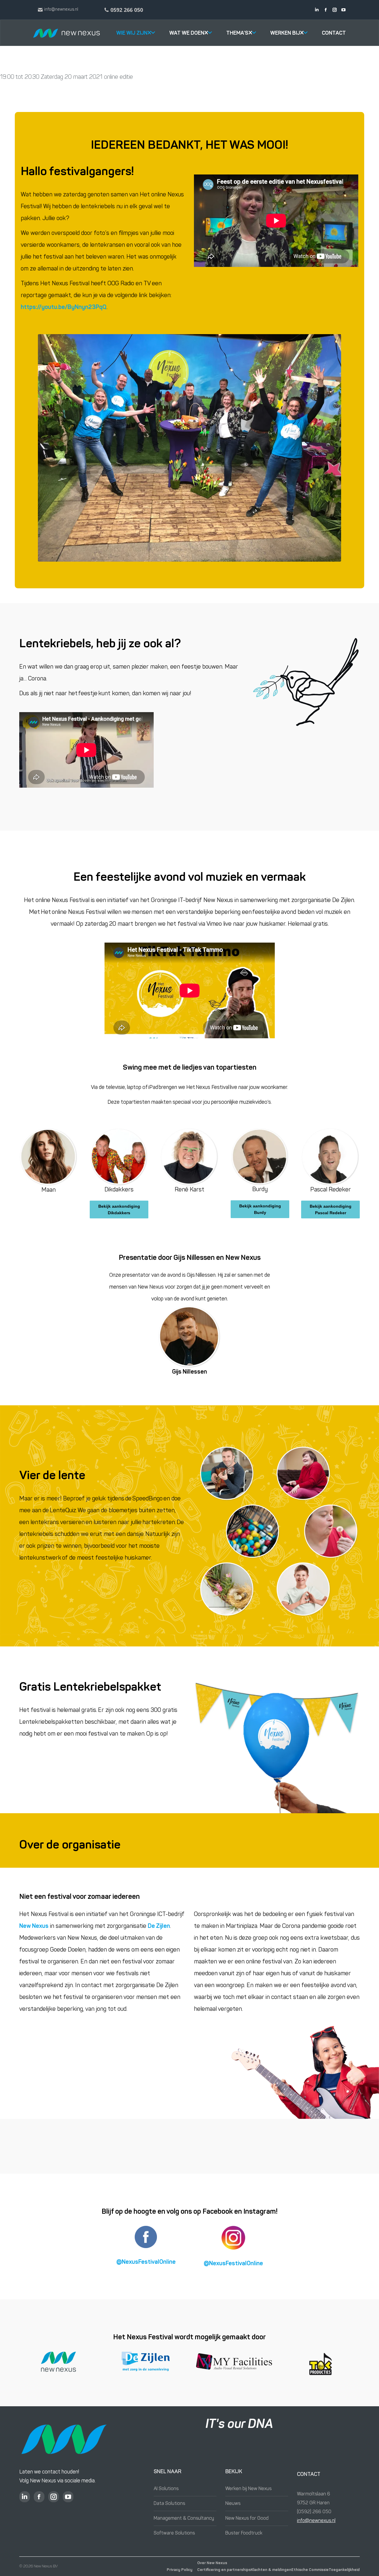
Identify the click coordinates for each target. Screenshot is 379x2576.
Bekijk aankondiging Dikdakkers (119, 1209)
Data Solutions (169, 2504)
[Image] (306, 682)
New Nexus (34, 1926)
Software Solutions (174, 2533)
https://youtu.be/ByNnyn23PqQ (64, 307)
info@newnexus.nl (316, 2521)
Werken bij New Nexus (248, 2489)
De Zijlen (159, 1926)
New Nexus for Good (247, 2519)
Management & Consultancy (184, 2519)
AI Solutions (166, 2489)
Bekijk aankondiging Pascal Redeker (331, 1209)
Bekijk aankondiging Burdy (260, 1209)
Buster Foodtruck (244, 2533)
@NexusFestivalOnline (146, 2262)
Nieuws (233, 2504)
